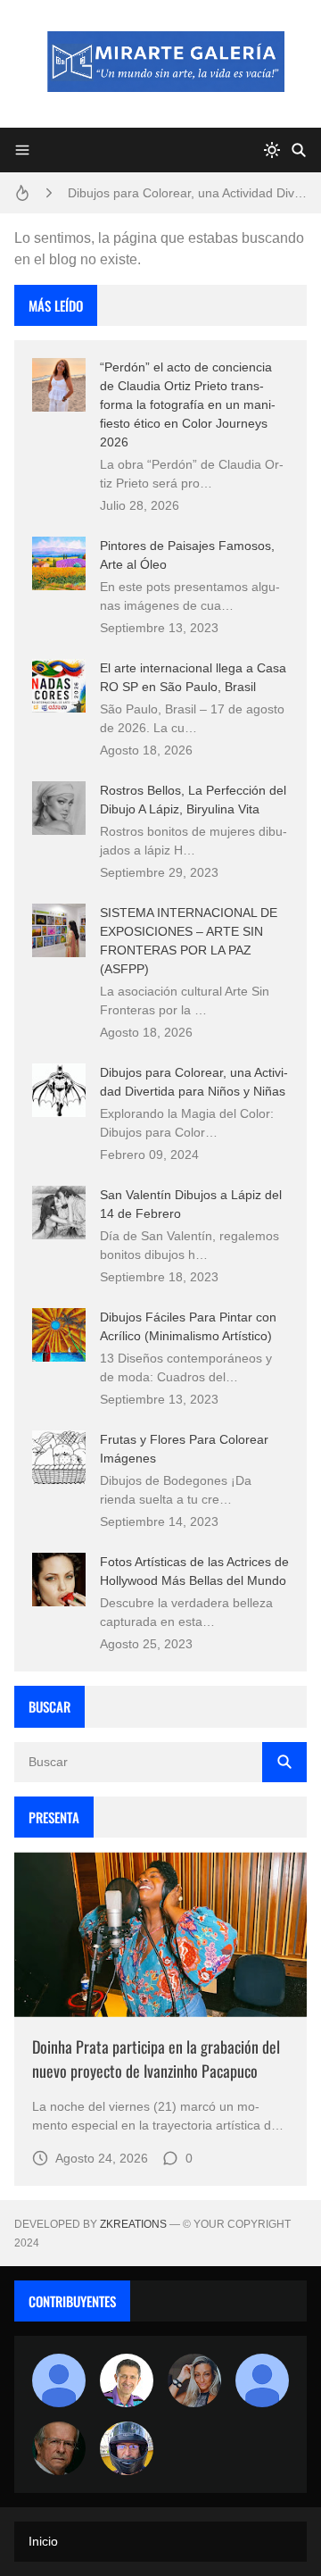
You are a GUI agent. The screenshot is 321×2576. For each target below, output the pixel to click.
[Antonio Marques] (59, 2380)
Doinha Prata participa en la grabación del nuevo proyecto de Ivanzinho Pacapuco (156, 2059)
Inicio (43, 2541)
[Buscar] (299, 150)
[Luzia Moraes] (194, 2380)
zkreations (133, 2224)
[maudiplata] (127, 2448)
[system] (272, 150)
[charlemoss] (59, 2448)
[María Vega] (262, 2380)
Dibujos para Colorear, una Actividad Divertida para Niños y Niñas (187, 193)
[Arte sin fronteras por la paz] (127, 2380)
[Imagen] (160, 1934)
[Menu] (22, 150)
